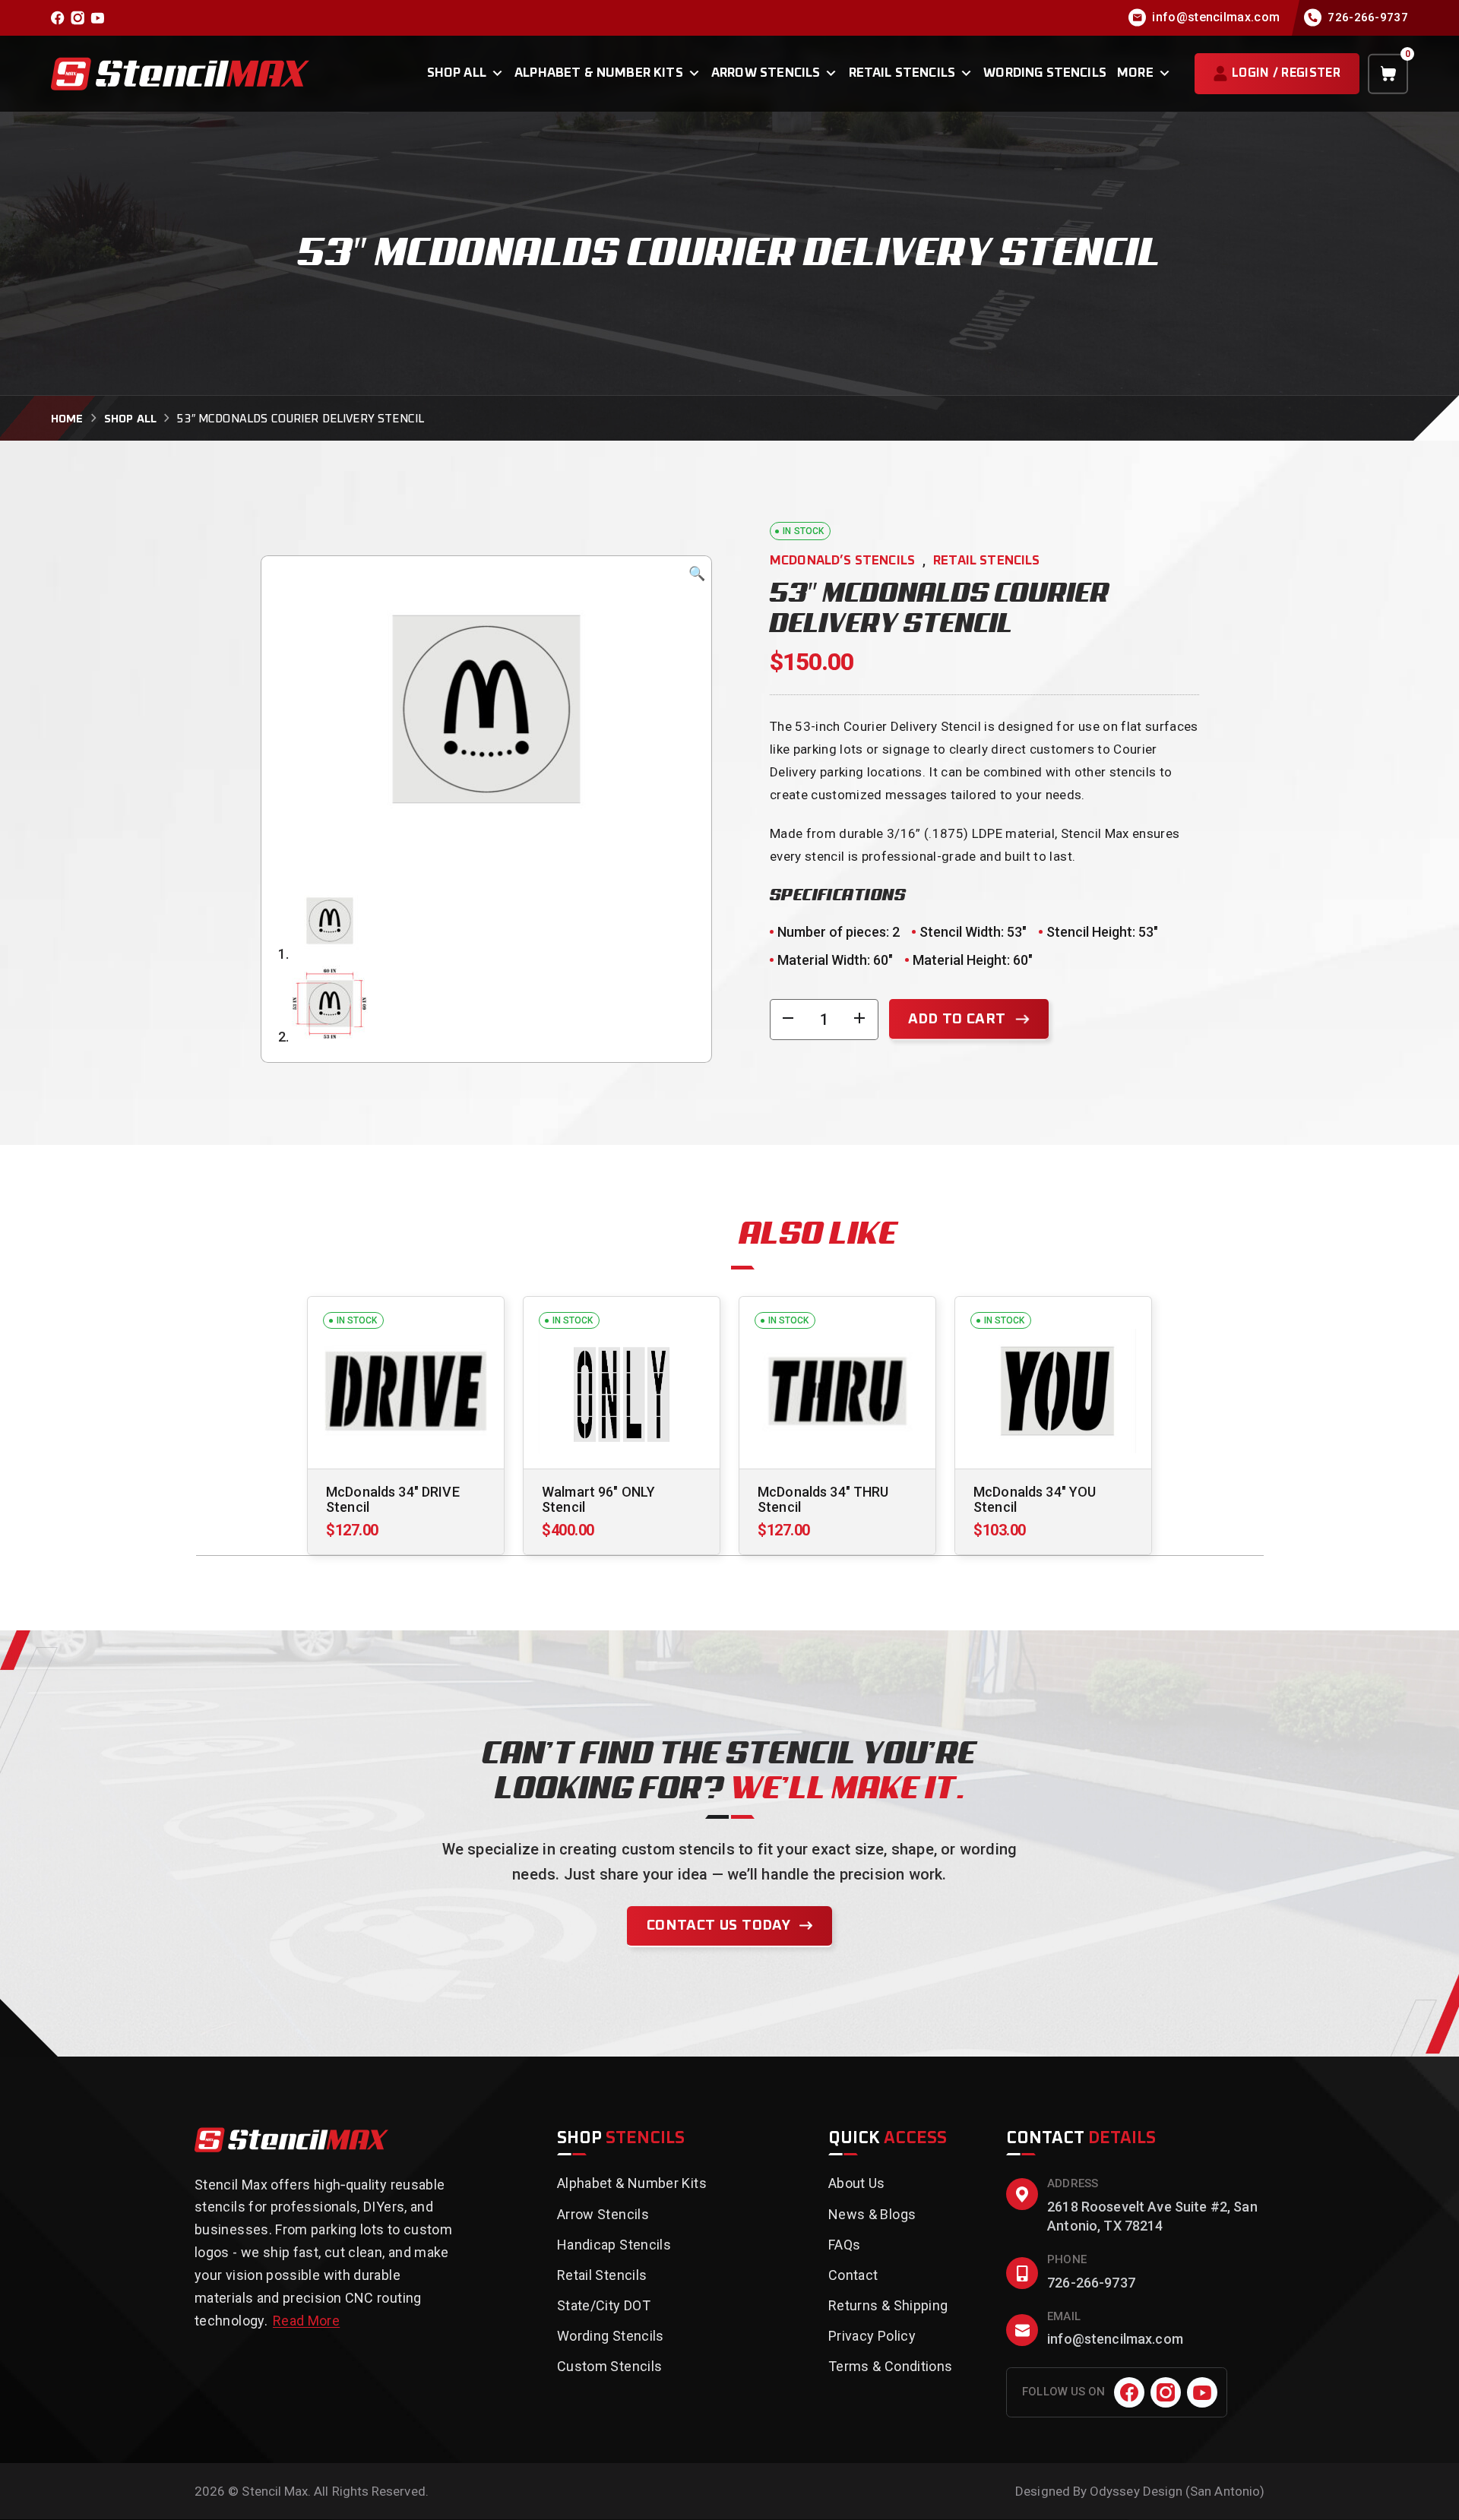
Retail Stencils (902, 73)
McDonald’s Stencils (842, 561)
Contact (853, 2275)
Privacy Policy (872, 2336)
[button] (697, 574)
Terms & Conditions (890, 2366)
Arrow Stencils (766, 73)
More (1135, 73)
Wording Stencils (1045, 73)
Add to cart (957, 1019)
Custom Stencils (609, 2366)
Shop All (457, 73)
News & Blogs (872, 2214)
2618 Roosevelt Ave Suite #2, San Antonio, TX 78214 (1152, 2216)
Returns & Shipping (888, 2305)
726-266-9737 (1091, 2283)
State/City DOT (604, 2305)
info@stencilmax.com (1115, 2339)
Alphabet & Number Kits (599, 73)
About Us (857, 2183)
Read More (306, 2321)
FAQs (844, 2245)
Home (67, 419)
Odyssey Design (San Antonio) (1177, 2491)
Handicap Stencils (614, 2245)
